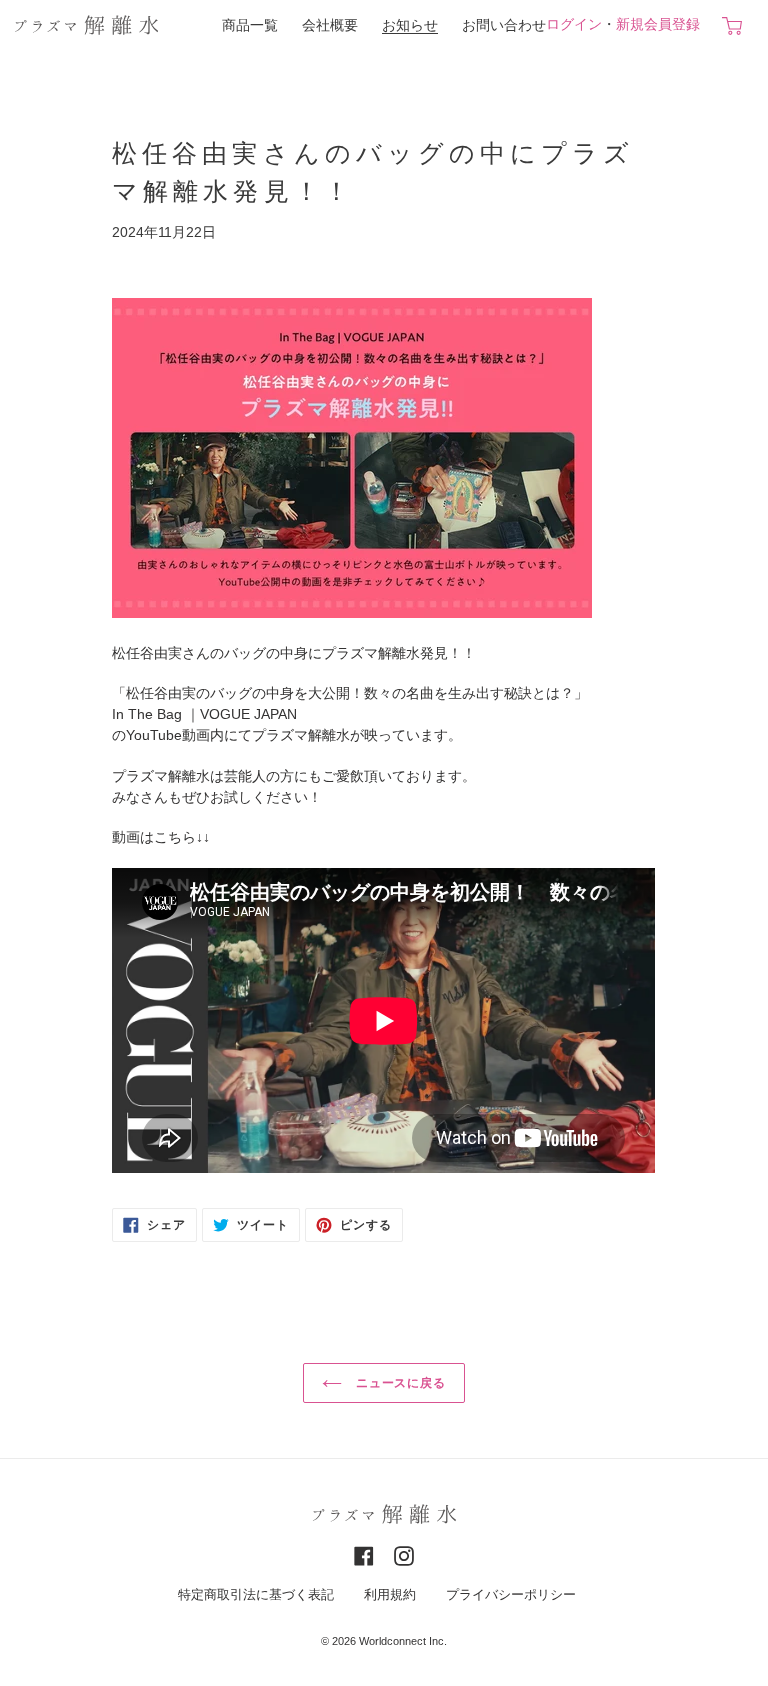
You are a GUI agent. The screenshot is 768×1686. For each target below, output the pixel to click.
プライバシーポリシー (511, 1595)
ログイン (574, 24)
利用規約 (390, 1595)
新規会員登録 (658, 24)
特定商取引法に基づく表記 (256, 1595)
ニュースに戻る (399, 1383)
